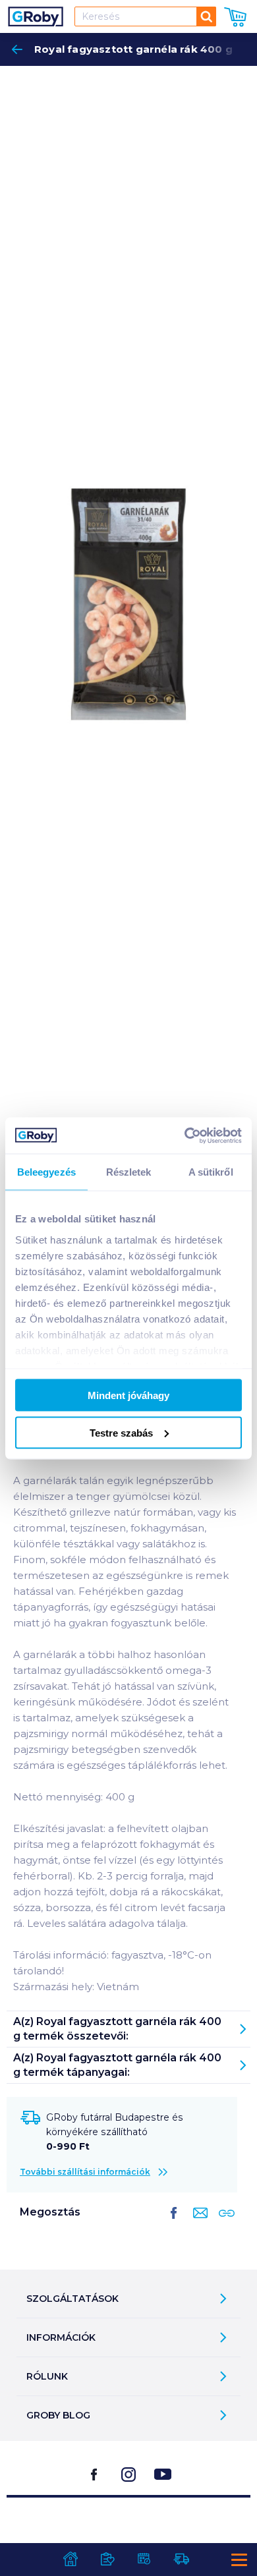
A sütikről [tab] (211, 1172)
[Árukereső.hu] (128, 2531)
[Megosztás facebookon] (174, 2223)
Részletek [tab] (129, 1172)
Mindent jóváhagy (128, 1395)
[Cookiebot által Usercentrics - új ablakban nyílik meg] (185, 1135)
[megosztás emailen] (198, 2223)
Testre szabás (121, 1432)
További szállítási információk (85, 2172)
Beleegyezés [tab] (46, 1172)
